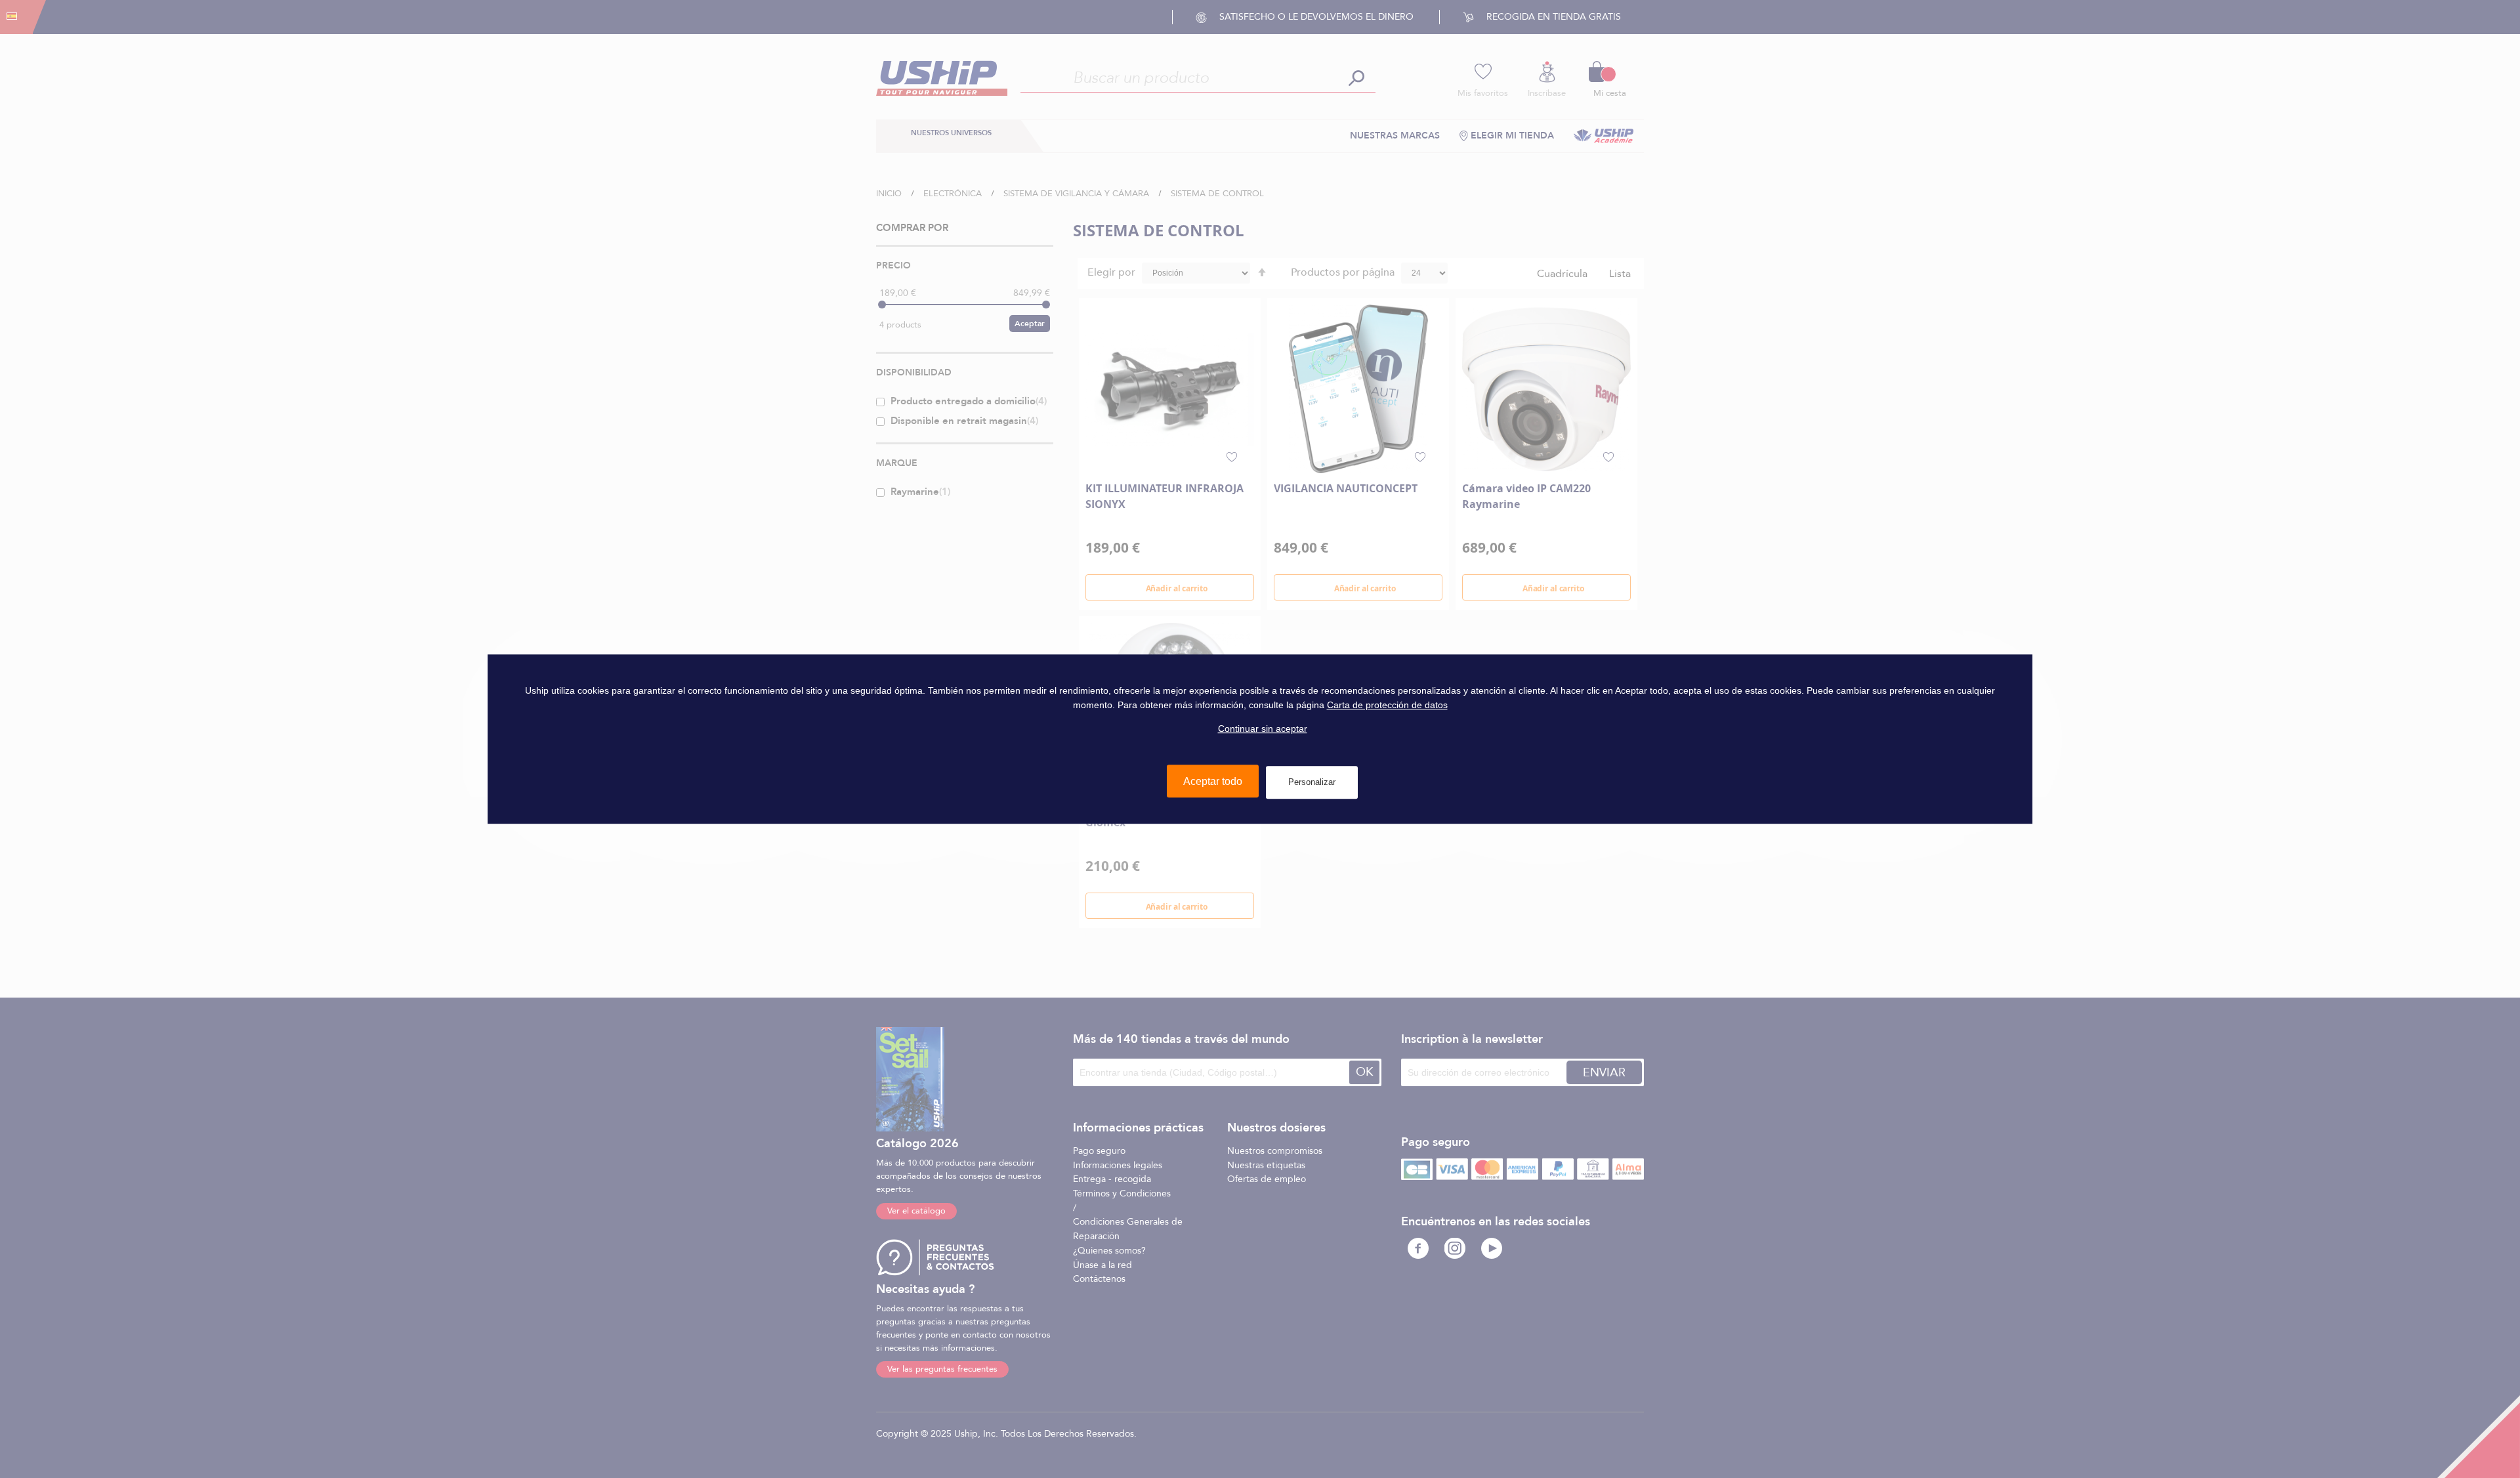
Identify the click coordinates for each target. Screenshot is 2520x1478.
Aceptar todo (1213, 781)
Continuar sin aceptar (1263, 729)
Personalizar (1312, 782)
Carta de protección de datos (1387, 705)
